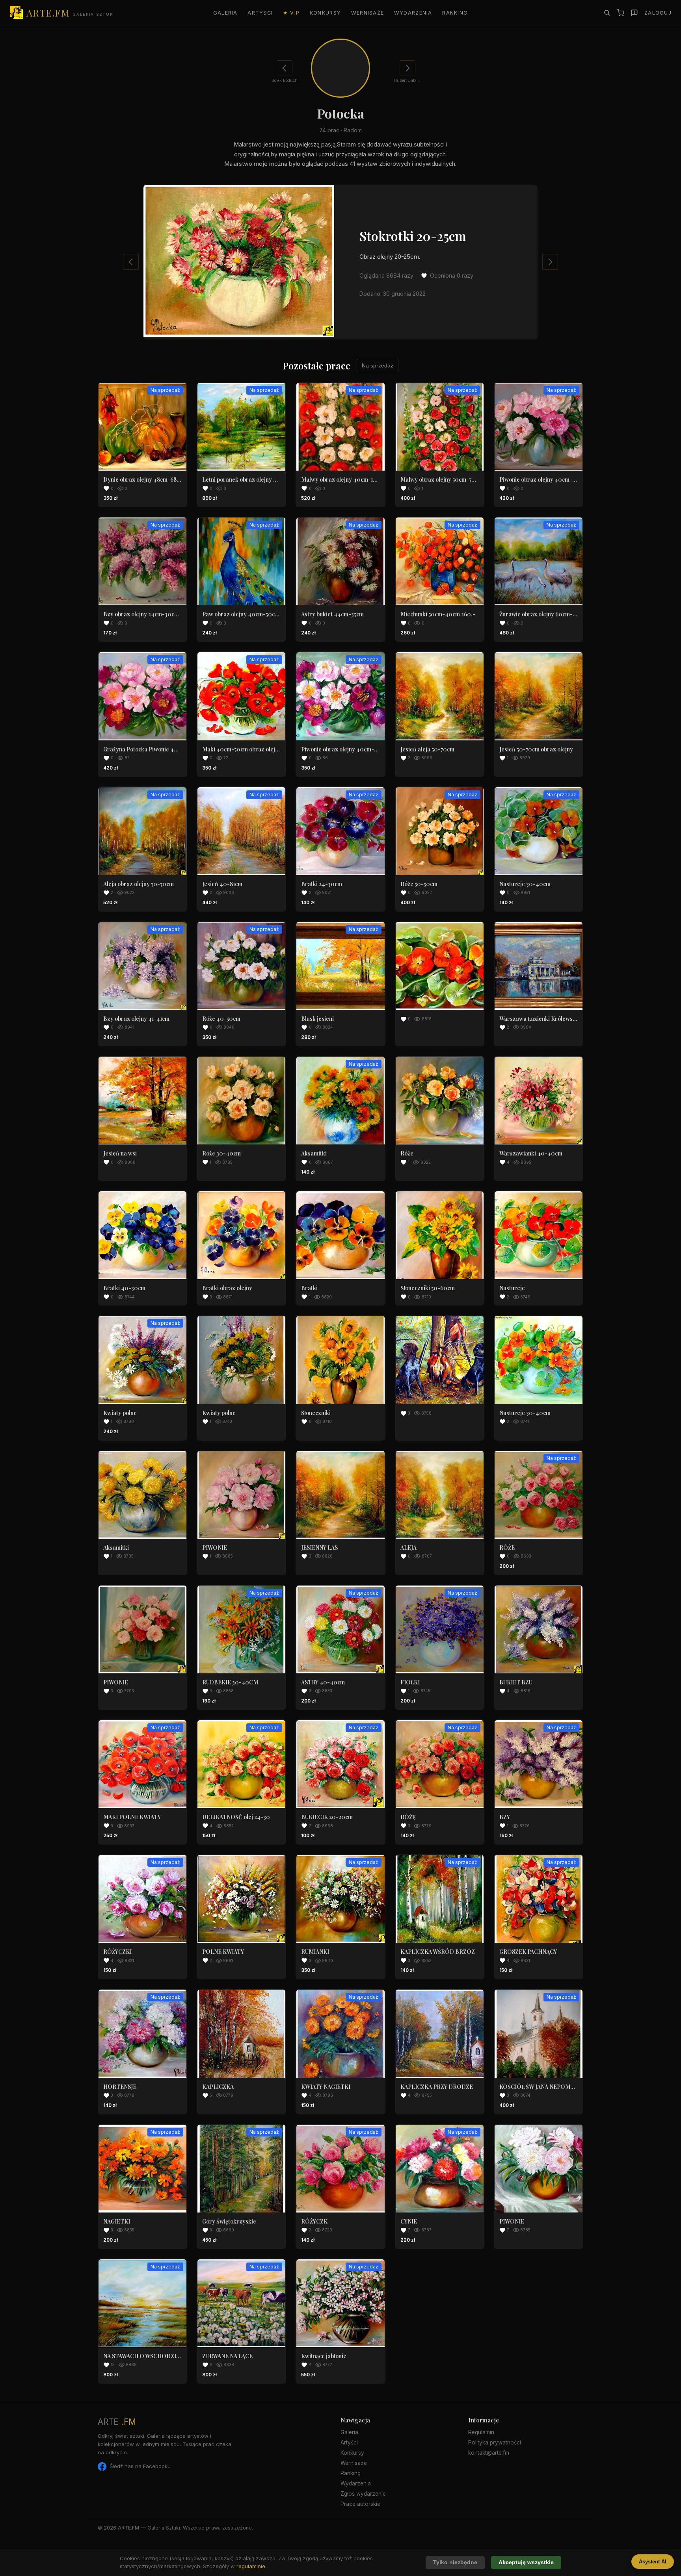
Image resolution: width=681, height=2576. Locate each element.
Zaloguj (658, 13)
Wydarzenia (413, 13)
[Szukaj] (607, 13)
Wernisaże (368, 13)
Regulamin (481, 2432)
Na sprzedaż (378, 365)
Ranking (455, 13)
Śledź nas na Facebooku (140, 2466)
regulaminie (251, 2566)
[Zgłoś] (634, 13)
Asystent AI (653, 2562)
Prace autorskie (360, 2504)
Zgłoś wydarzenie (363, 2494)
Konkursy (325, 13)
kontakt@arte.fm (489, 2453)
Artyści (260, 13)
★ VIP (291, 13)
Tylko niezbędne (455, 2562)
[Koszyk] (621, 13)
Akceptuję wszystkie (526, 2562)
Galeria (225, 13)
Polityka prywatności (495, 2442)
